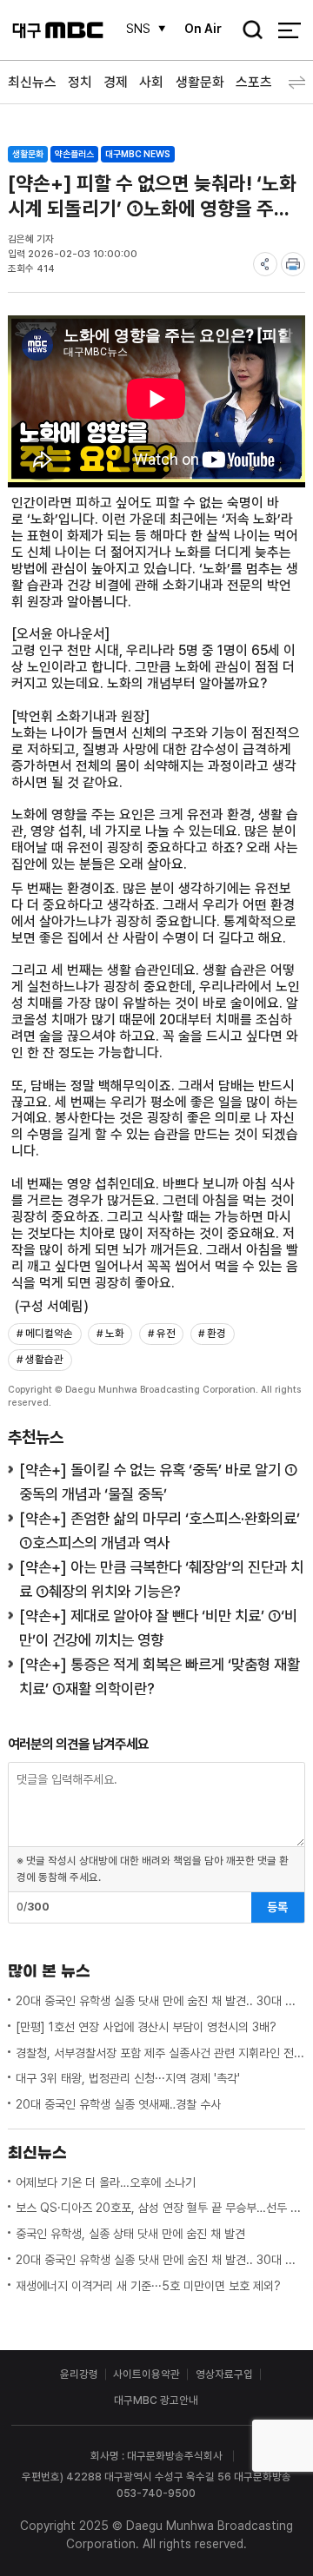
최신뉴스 (32, 82)
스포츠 (254, 82)
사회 (151, 82)
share (265, 264)
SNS (138, 29)
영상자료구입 (224, 2374)
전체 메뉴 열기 (289, 30)
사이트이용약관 (147, 2374)
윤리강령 (79, 2374)
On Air (203, 29)
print (293, 264)
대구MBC (58, 30)
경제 (116, 82)
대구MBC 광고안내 (156, 2400)
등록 (277, 1907)
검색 (248, 31)
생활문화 (200, 82)
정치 (80, 82)
